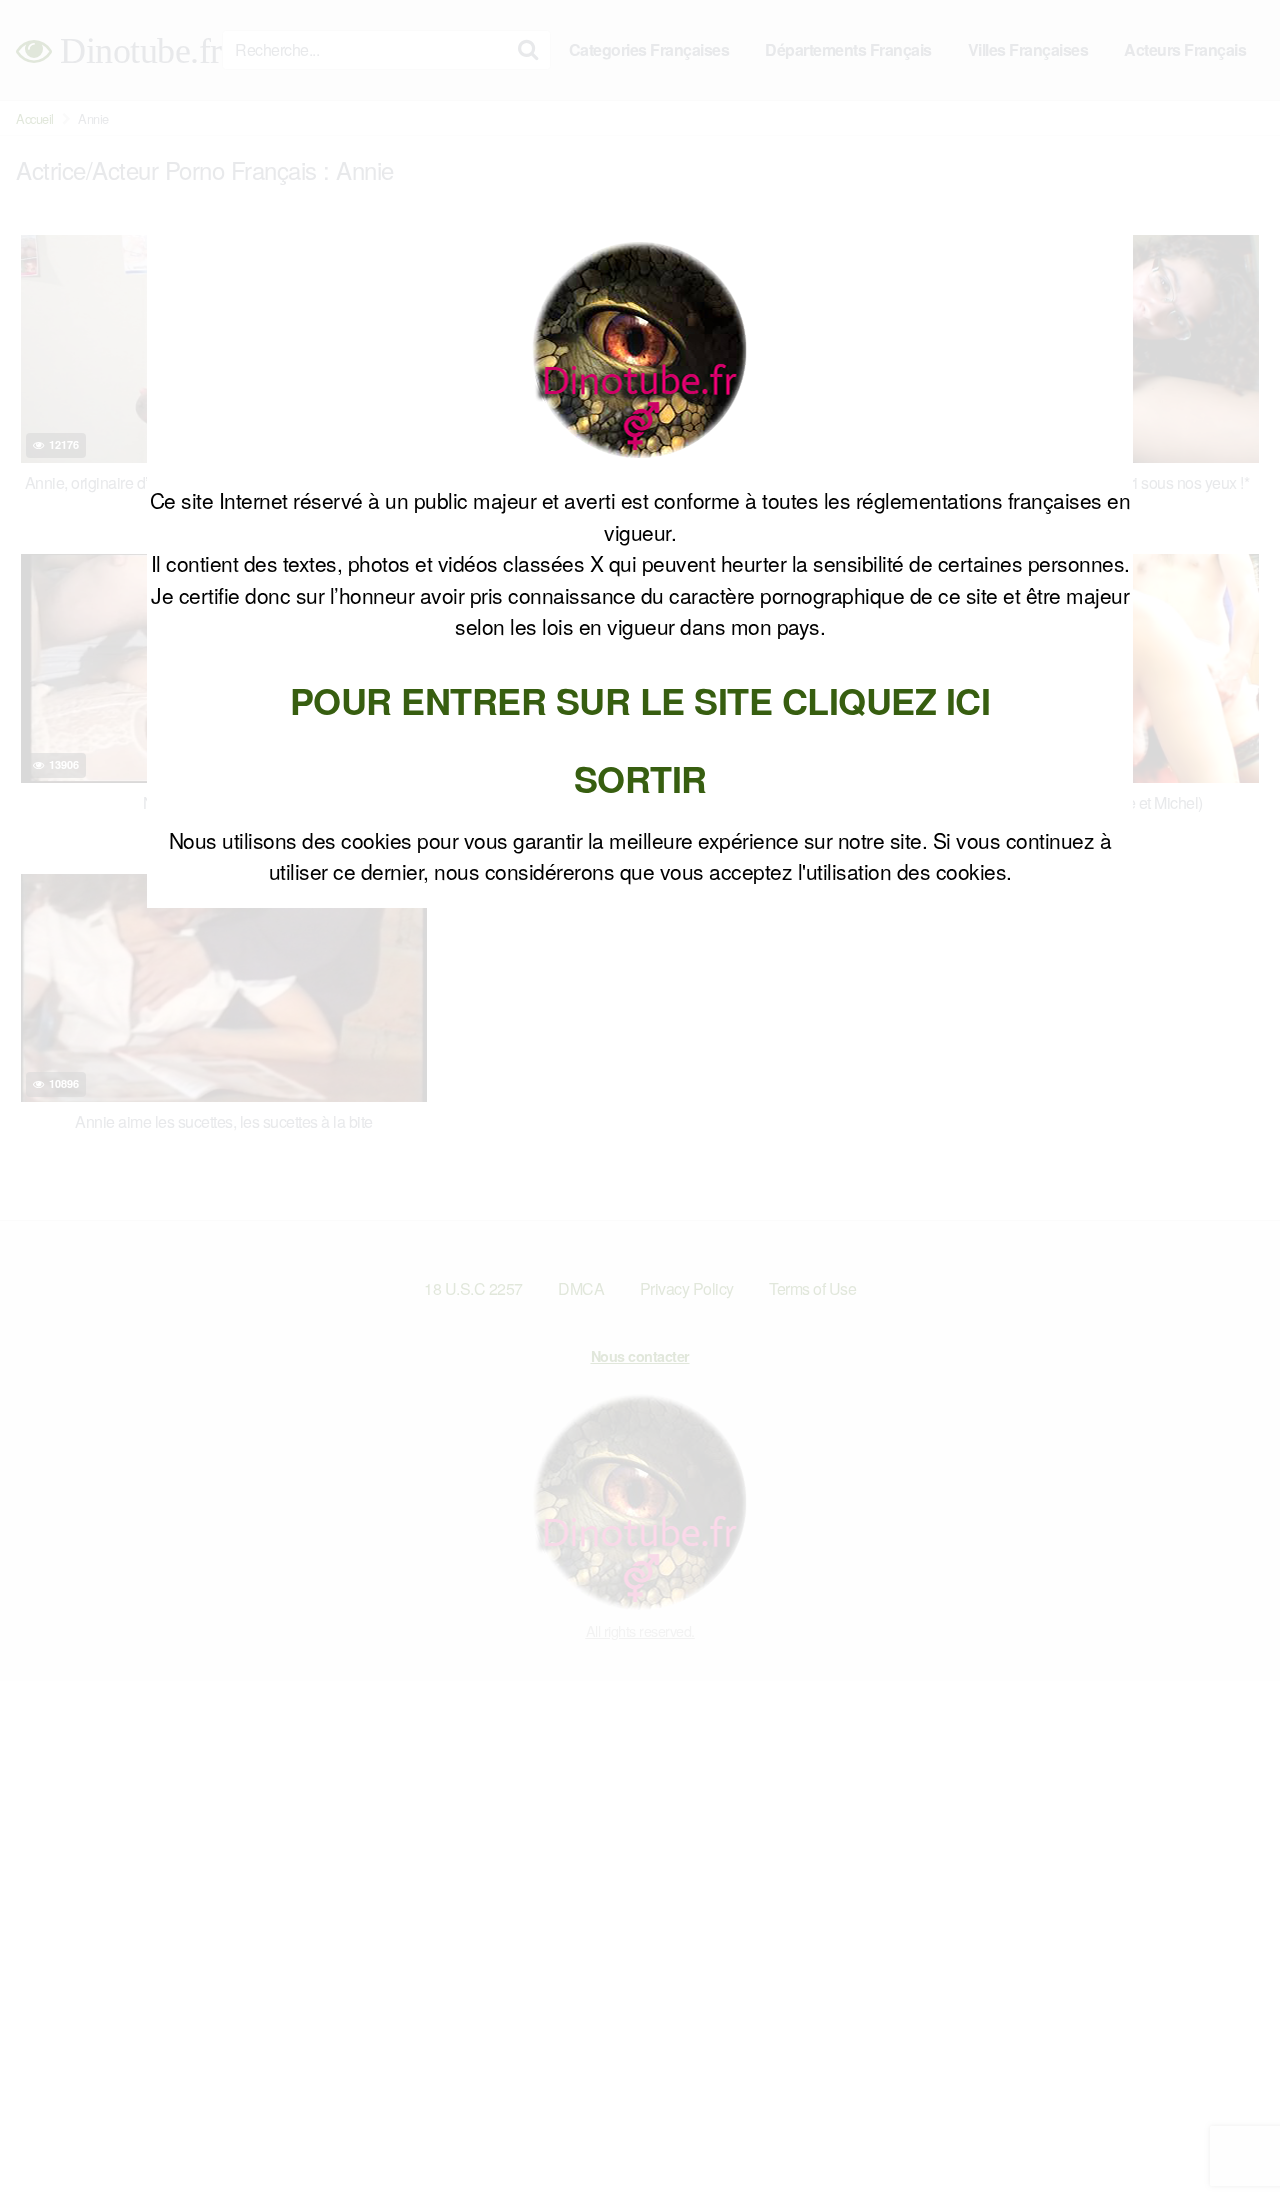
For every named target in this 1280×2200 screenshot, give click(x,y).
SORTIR (640, 778)
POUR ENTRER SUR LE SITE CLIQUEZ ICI (640, 700)
